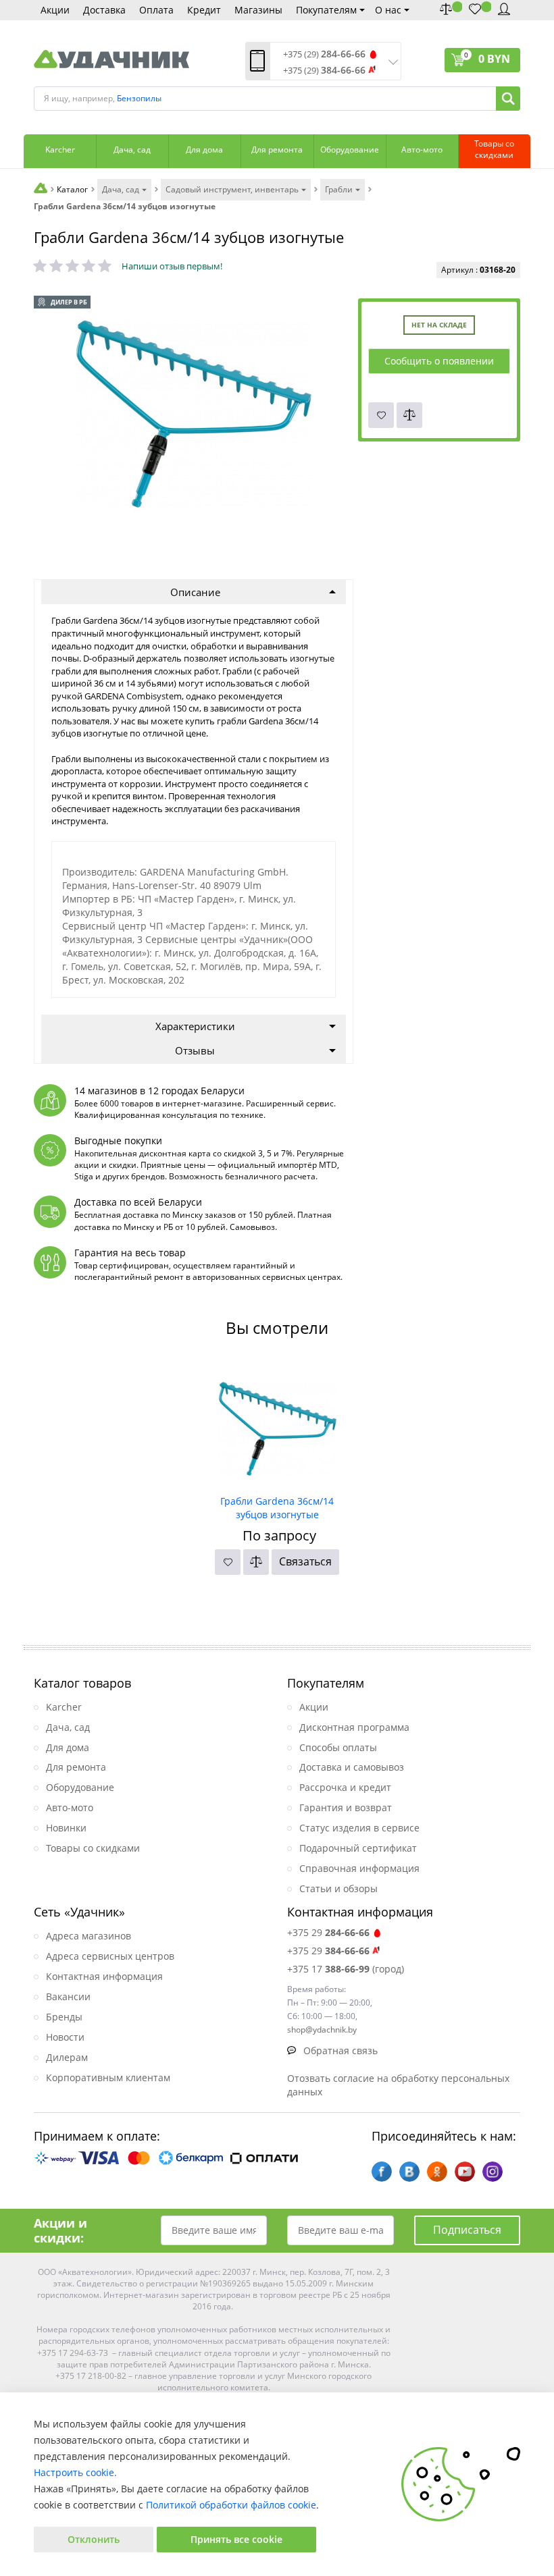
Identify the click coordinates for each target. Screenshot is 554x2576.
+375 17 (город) (346, 1969)
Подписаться (467, 2230)
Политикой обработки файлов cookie (231, 2505)
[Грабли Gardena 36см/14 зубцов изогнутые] (277, 1424)
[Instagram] (493, 2172)
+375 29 (328, 1932)
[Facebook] (382, 2172)
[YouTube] (465, 2172)
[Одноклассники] (437, 2172)
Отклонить (94, 2539)
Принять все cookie (236, 2539)
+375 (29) (324, 54)
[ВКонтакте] (409, 2172)
